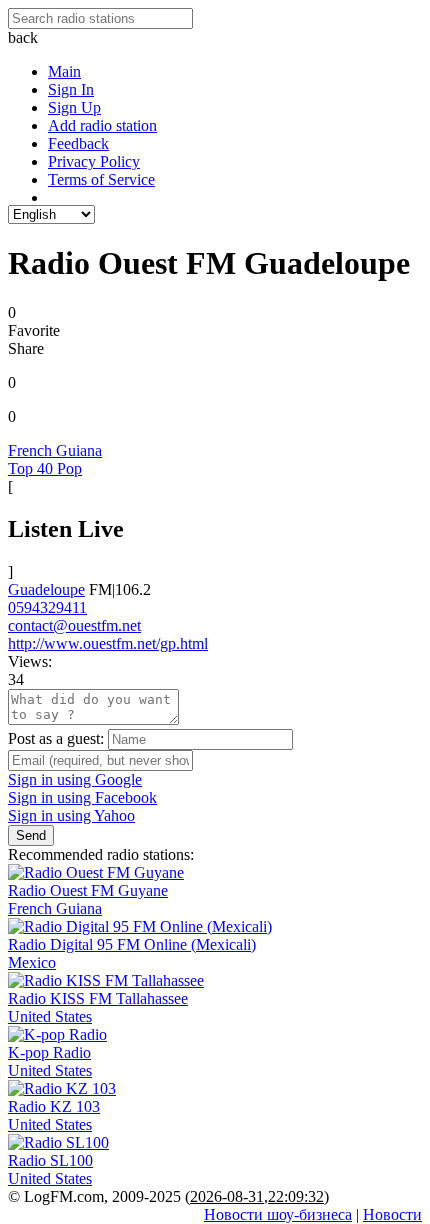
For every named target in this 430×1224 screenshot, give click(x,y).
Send (31, 835)
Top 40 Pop (45, 468)
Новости (392, 1214)
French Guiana (55, 450)
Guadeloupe (46, 589)
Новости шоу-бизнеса (278, 1214)
